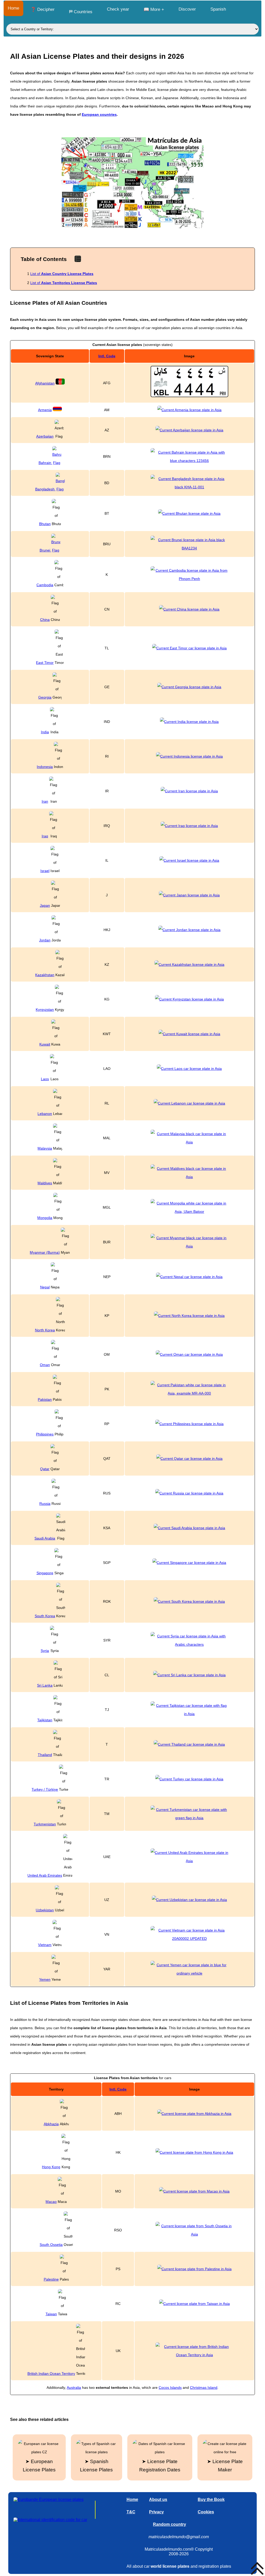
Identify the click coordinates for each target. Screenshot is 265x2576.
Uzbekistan (45, 1910)
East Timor (45, 663)
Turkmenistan (45, 1824)
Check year (118, 9)
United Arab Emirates (45, 1875)
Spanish (218, 9)
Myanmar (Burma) (45, 1252)
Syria (45, 1651)
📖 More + (154, 9)
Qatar (45, 1469)
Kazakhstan (45, 975)
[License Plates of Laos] (189, 1069)
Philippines (45, 1434)
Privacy (156, 2512)
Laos (45, 1079)
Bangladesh (45, 489)
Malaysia (45, 1148)
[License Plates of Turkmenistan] (189, 1814)
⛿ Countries (81, 12)
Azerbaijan (45, 436)
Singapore (45, 1573)
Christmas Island (204, 2388)
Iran (45, 801)
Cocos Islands (170, 2388)
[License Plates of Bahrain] (189, 456)
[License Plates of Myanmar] (189, 1246)
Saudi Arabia (45, 1538)
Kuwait (45, 1044)
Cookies (206, 2512)
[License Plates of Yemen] (189, 1969)
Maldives (45, 1183)
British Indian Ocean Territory (51, 2374)
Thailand (45, 1755)
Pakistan (45, 1399)
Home (13, 8)
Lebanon (45, 1114)
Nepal (45, 1287)
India (45, 732)
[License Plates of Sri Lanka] (189, 1675)
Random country (170, 2524)
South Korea (45, 1616)
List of (62, 274)
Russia (45, 1504)
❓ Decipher (43, 9)
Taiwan (51, 2314)
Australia (74, 2388)
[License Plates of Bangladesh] (189, 483)
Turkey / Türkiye (45, 1789)
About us (158, 2499)
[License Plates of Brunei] (189, 544)
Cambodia (45, 585)
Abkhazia (51, 2124)
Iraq (45, 836)
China (45, 620)
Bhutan (45, 524)
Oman (45, 1365)
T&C (131, 2512)
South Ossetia (51, 2245)
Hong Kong (51, 2167)
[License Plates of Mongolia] (189, 1211)
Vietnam (45, 1945)
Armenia (45, 410)
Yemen (45, 1979)
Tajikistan (45, 1720)
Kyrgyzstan (45, 1010)
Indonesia (45, 767)
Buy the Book (211, 2499)
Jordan (45, 940)
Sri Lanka (45, 1685)
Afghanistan (45, 383)
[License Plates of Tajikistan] (189, 1710)
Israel (45, 871)
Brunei (45, 550)
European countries (99, 114)
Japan (45, 905)
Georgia (45, 697)
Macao (51, 2202)
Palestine (51, 2279)
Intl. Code (107, 356)
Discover (187, 9)
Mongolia (45, 1218)
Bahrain (45, 463)
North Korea (45, 1330)
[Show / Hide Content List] (78, 259)
